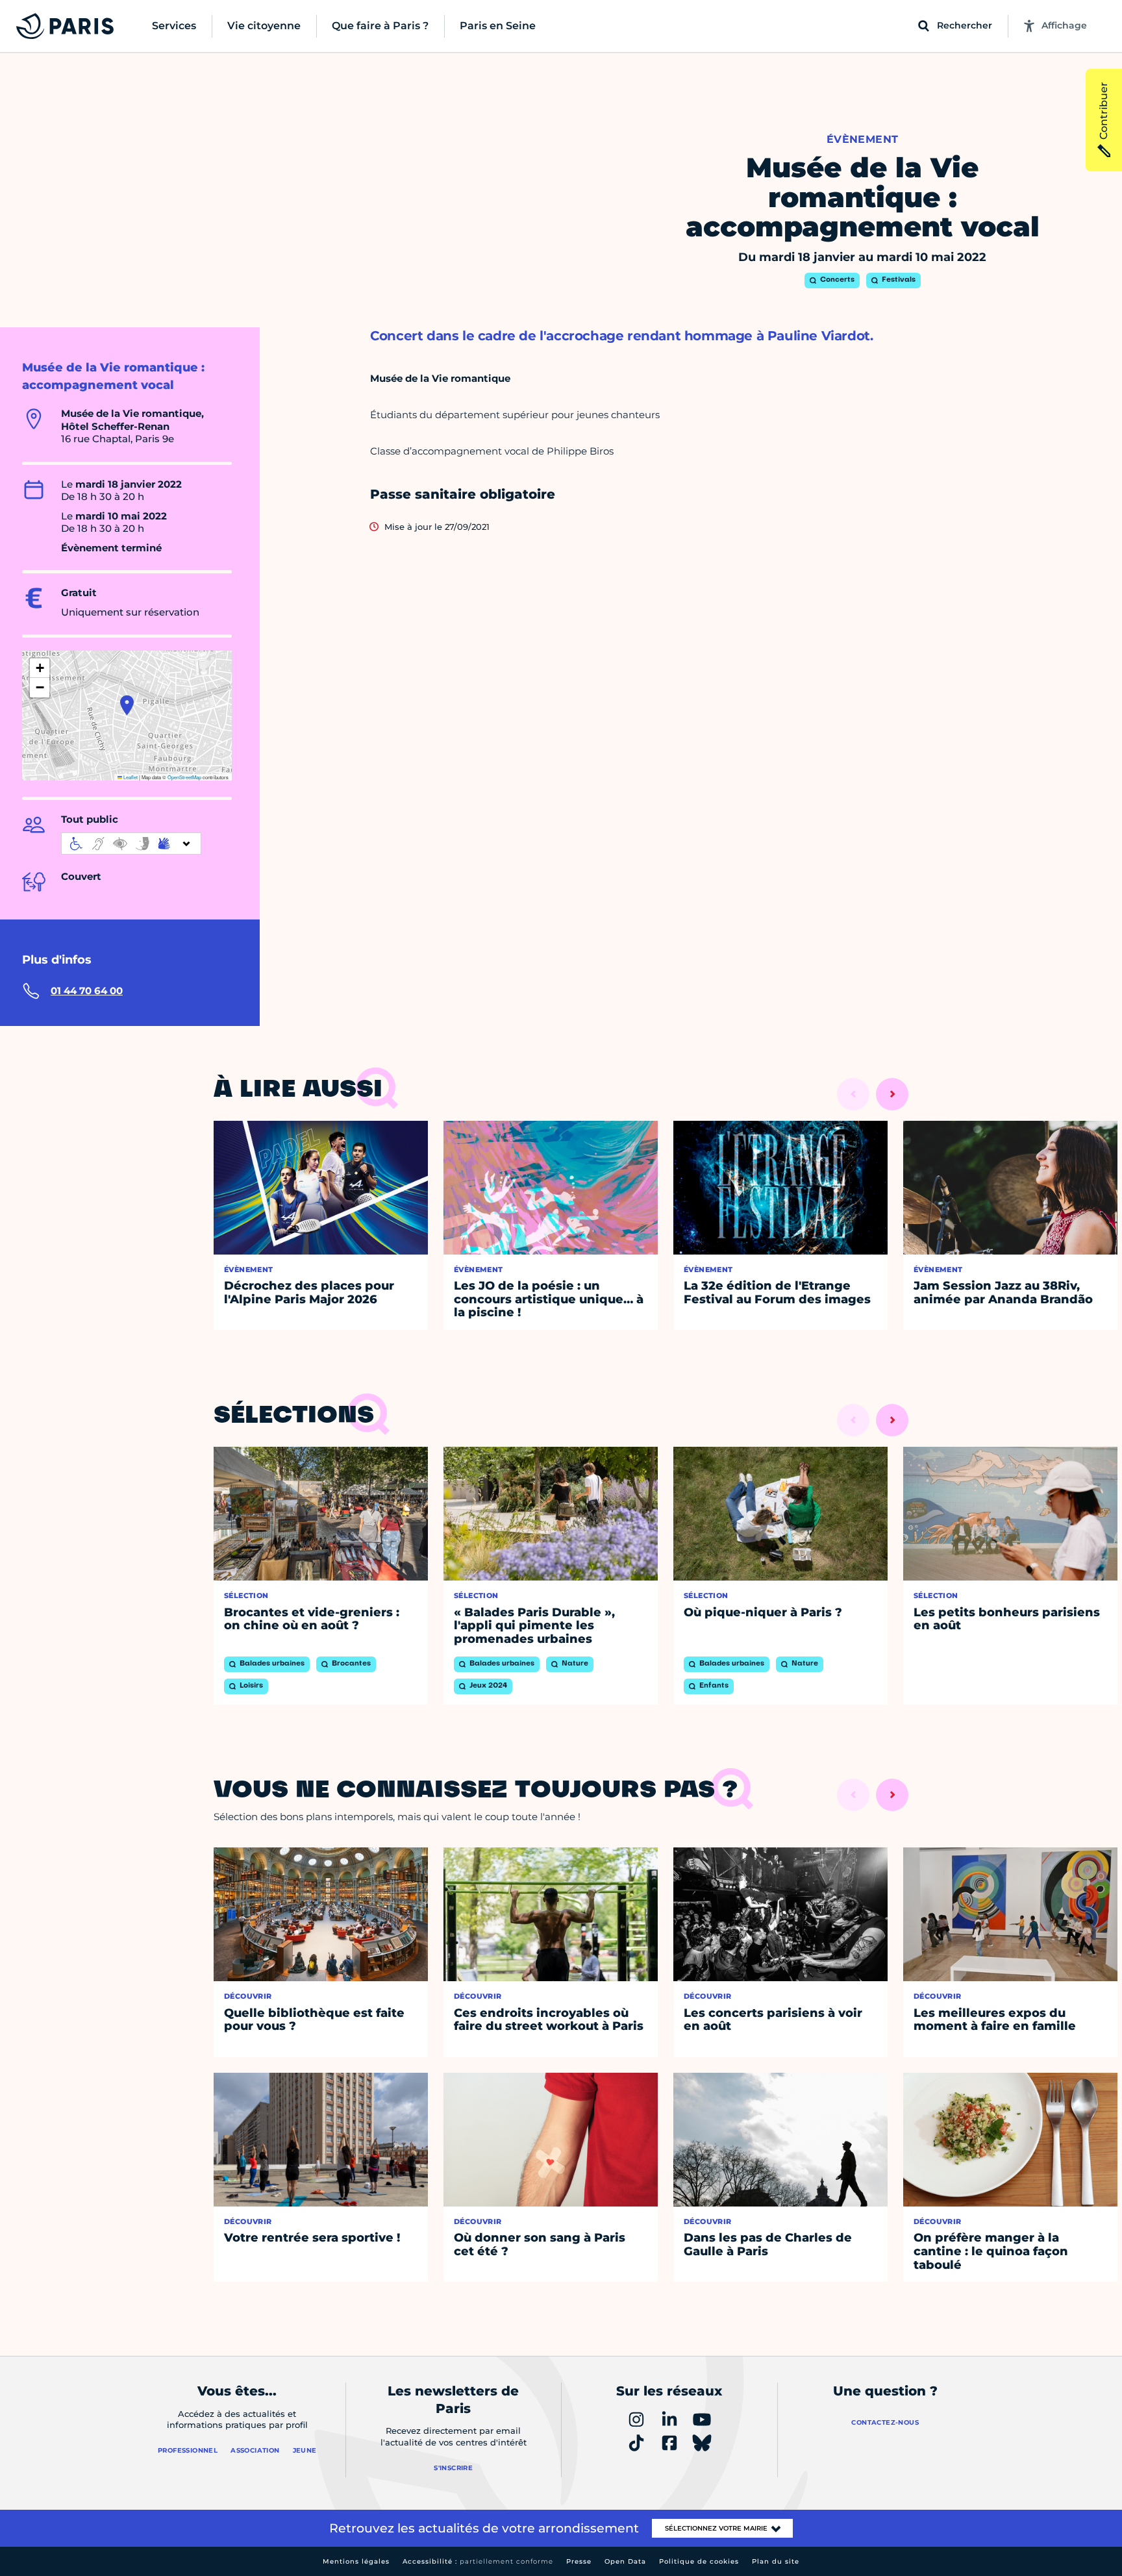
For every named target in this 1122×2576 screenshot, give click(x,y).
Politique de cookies (699, 2561)
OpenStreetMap (184, 777)
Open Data (625, 2561)
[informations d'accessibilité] (131, 844)
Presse (579, 2561)
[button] (127, 705)
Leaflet (130, 777)
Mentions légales (356, 2561)
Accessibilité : (478, 2561)
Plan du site (776, 2561)
